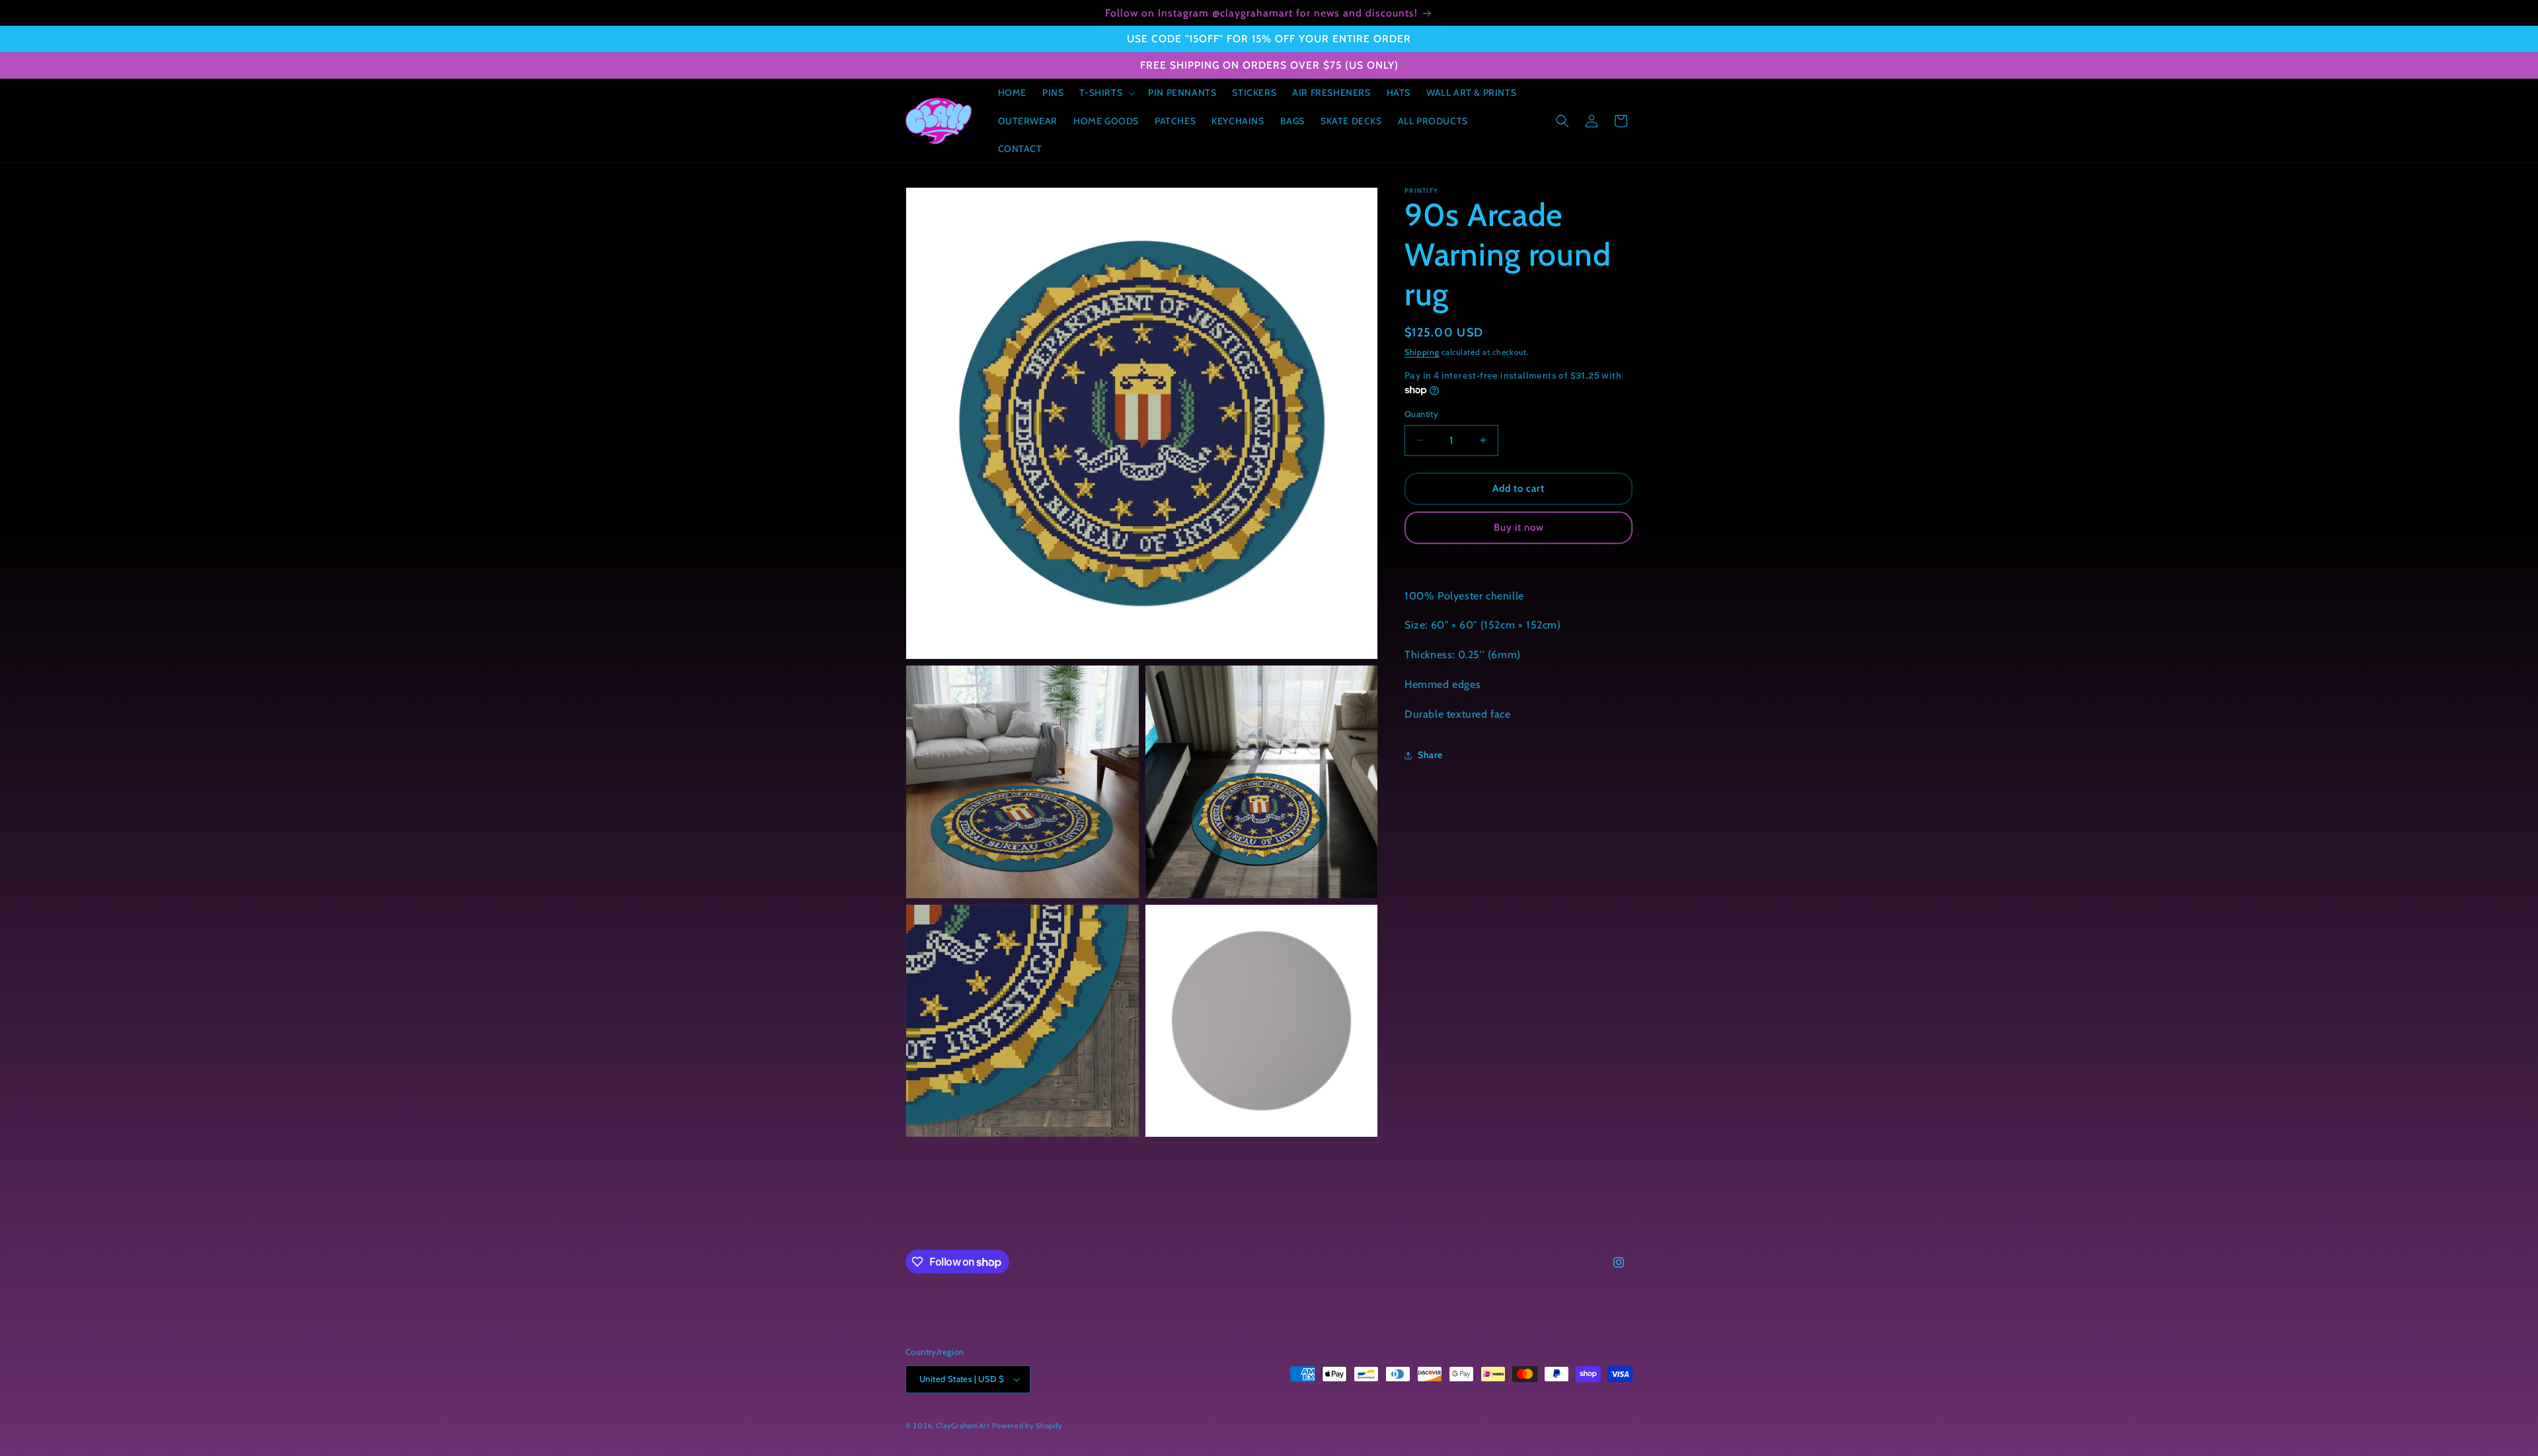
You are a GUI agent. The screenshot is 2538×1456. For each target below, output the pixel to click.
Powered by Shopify (1027, 1426)
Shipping (1422, 352)
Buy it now (1519, 527)
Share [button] (1430, 755)
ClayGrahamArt (963, 1426)
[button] (1106, 93)
